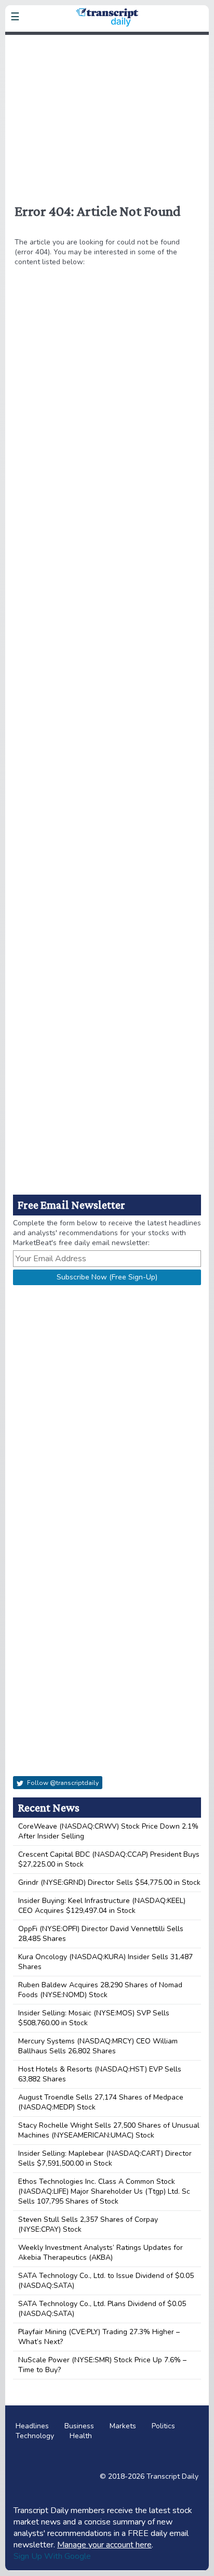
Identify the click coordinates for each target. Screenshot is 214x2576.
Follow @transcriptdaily (62, 1783)
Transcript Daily (172, 2476)
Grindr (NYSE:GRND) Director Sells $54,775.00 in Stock (109, 1882)
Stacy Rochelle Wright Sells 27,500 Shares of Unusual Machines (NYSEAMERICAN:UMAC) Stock (109, 2130)
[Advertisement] (107, 113)
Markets (123, 2426)
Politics (163, 2426)
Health (81, 2436)
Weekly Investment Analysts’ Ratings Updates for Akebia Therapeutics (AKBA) (101, 2253)
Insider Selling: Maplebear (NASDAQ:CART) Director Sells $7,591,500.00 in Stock (105, 2158)
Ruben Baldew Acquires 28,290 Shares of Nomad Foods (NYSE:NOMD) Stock (100, 1990)
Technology (35, 2436)
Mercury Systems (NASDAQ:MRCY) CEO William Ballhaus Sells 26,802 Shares (98, 2046)
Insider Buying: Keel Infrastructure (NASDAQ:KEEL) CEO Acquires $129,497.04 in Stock (102, 1906)
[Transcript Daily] (107, 42)
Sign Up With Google (52, 2556)
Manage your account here (104, 2545)
